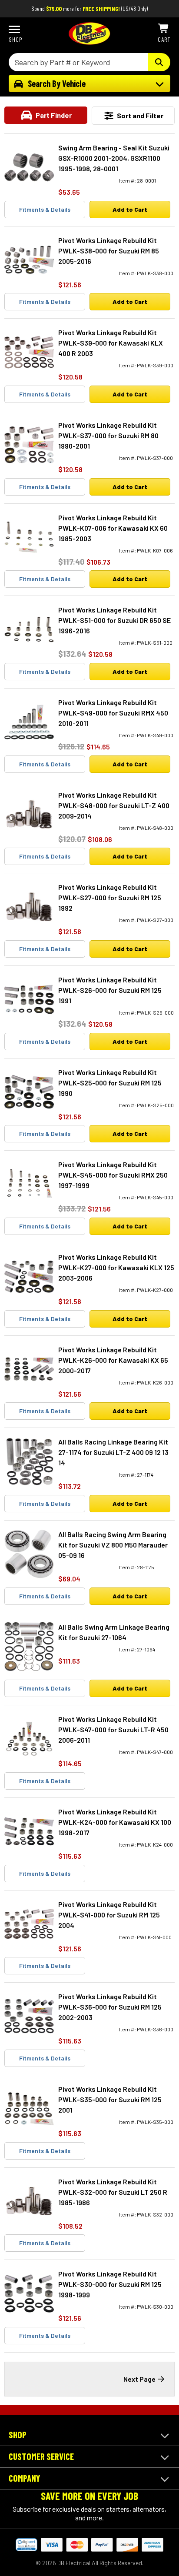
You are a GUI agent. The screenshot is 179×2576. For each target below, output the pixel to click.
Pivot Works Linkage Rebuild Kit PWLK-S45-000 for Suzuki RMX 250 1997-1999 (113, 1175)
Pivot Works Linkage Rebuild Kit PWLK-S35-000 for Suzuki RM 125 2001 (110, 2099)
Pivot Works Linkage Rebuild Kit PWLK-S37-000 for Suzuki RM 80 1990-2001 (108, 435)
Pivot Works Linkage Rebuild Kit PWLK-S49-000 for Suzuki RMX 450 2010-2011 (113, 713)
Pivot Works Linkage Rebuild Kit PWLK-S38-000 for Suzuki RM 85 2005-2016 (109, 251)
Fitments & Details (45, 209)
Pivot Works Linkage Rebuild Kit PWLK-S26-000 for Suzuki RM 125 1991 (110, 990)
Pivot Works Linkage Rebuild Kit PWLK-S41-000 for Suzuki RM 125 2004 (109, 1915)
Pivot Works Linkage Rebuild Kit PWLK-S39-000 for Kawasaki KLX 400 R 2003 (111, 343)
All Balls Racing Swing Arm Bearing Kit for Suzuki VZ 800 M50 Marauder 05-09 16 (113, 1545)
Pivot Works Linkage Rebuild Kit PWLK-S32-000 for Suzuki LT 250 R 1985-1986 (113, 2192)
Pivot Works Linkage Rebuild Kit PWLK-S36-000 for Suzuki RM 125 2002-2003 (110, 2007)
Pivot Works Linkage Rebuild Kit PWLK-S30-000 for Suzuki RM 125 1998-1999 (110, 2284)
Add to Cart (130, 209)
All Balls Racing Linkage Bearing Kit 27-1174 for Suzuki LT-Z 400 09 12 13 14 (113, 1452)
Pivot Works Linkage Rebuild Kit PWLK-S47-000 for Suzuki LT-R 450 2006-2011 (113, 1729)
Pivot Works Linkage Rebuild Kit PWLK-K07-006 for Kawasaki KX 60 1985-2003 (113, 528)
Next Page (139, 2379)
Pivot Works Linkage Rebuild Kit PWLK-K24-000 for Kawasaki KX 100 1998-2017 (115, 1822)
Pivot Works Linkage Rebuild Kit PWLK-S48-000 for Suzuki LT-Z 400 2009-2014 (114, 805)
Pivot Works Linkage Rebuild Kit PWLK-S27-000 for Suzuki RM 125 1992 (110, 897)
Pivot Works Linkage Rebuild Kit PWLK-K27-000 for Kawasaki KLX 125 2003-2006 (116, 1267)
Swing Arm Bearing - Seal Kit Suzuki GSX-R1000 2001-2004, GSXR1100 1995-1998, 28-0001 (114, 158)
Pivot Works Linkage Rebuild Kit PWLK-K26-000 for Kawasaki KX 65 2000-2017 (113, 1360)
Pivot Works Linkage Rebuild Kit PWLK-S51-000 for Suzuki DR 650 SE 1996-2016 (114, 620)
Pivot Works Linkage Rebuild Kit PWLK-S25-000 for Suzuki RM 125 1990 (110, 1083)
